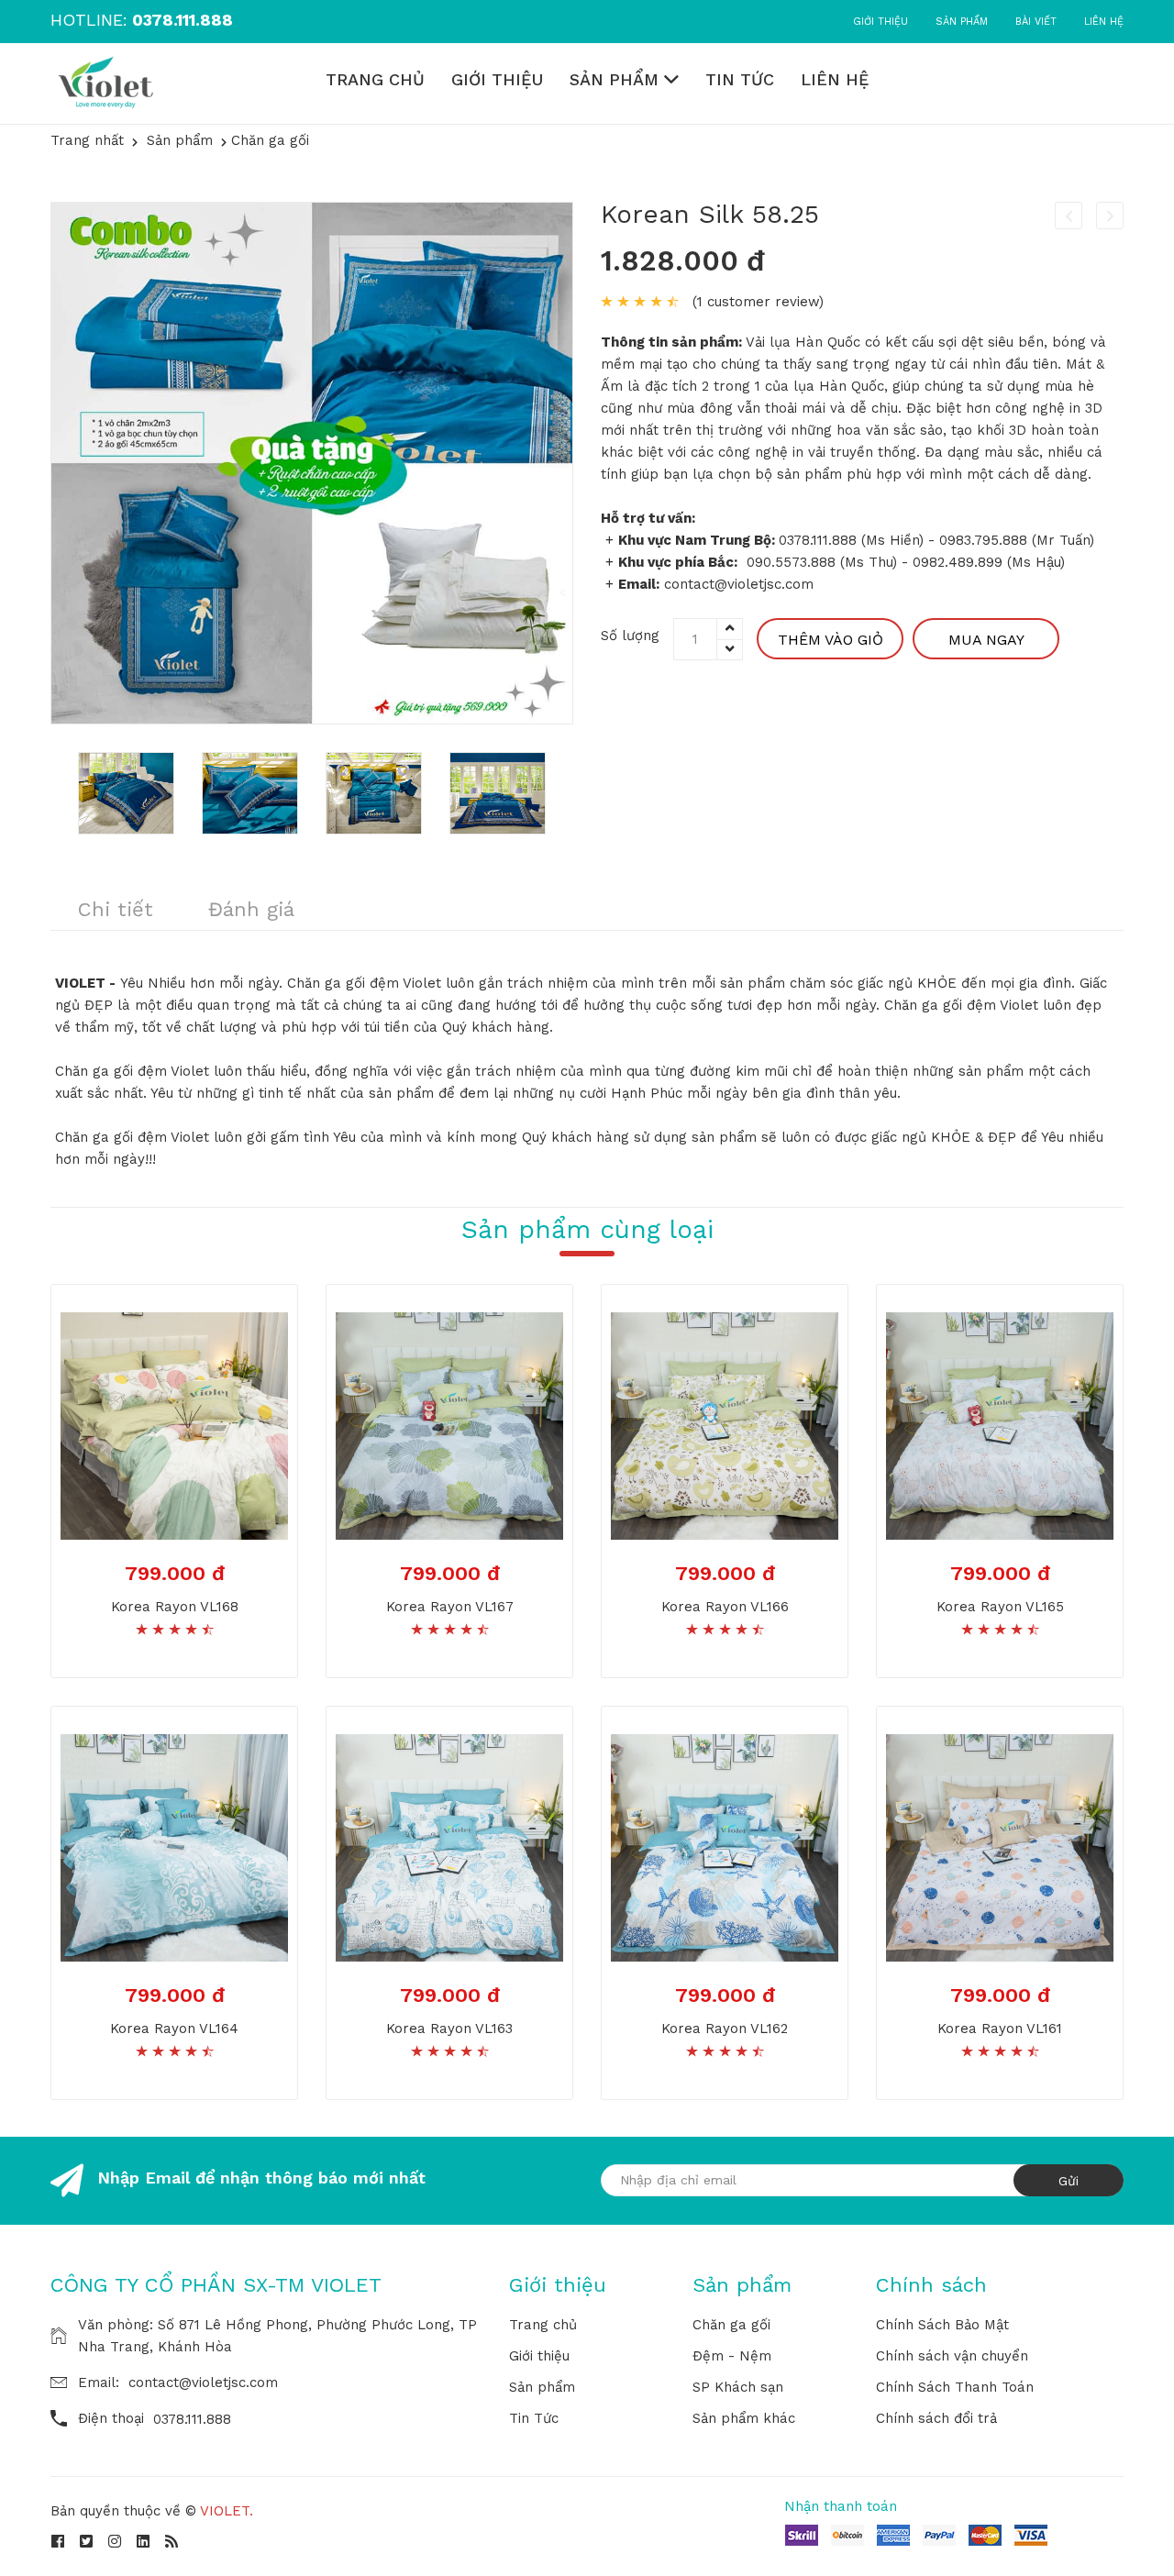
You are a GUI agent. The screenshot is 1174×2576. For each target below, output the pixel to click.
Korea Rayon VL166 (725, 1607)
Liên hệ (1104, 22)
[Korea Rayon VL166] (725, 1424)
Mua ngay (986, 640)
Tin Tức (740, 79)
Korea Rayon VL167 (450, 1607)
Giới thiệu (880, 22)
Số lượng (630, 636)
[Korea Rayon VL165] (1000, 1424)
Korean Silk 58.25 (710, 214)
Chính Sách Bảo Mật (942, 2325)
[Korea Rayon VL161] (1000, 1846)
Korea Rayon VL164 (174, 2029)
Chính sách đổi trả (936, 2418)
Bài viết (1036, 22)
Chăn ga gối (731, 2325)
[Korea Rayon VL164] (174, 1846)
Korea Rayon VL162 (725, 2029)
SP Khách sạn (738, 2387)
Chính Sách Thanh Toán (955, 2387)
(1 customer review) (758, 302)
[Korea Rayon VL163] (449, 1846)
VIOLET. (227, 2511)
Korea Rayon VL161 (1000, 2029)
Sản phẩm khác (744, 2418)
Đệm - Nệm (732, 2356)
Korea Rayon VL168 (175, 1607)
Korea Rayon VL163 (449, 2029)
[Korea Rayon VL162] (725, 1846)
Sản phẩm (962, 22)
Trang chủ (375, 79)
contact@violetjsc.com (203, 2383)
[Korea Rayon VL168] (174, 1424)
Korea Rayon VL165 (1000, 1607)
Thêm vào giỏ (831, 640)
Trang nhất (87, 140)
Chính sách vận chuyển (952, 2356)
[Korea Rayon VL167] (449, 1424)
